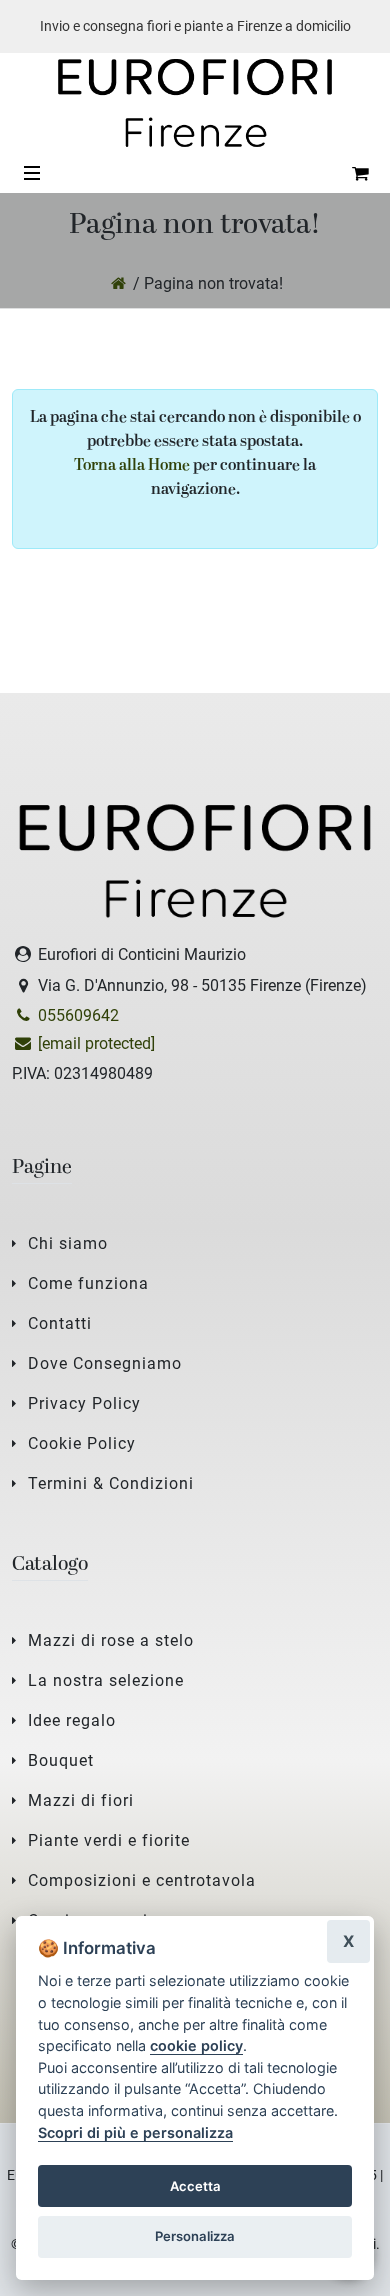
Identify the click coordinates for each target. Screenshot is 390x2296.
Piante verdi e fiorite (109, 1840)
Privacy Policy (84, 1403)
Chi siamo (68, 1243)
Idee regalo (72, 1720)
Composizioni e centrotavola (142, 1880)
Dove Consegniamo (105, 1363)
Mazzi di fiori (81, 1800)
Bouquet (61, 1760)
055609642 (76, 1015)
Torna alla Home (132, 466)
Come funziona (88, 1283)
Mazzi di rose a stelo (111, 1640)
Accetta (195, 2186)
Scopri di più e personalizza (135, 2132)
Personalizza (195, 2236)
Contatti (60, 1323)
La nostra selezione (106, 1680)
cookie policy (196, 2045)
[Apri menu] (32, 173)
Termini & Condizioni (111, 1483)
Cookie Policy (82, 1443)
